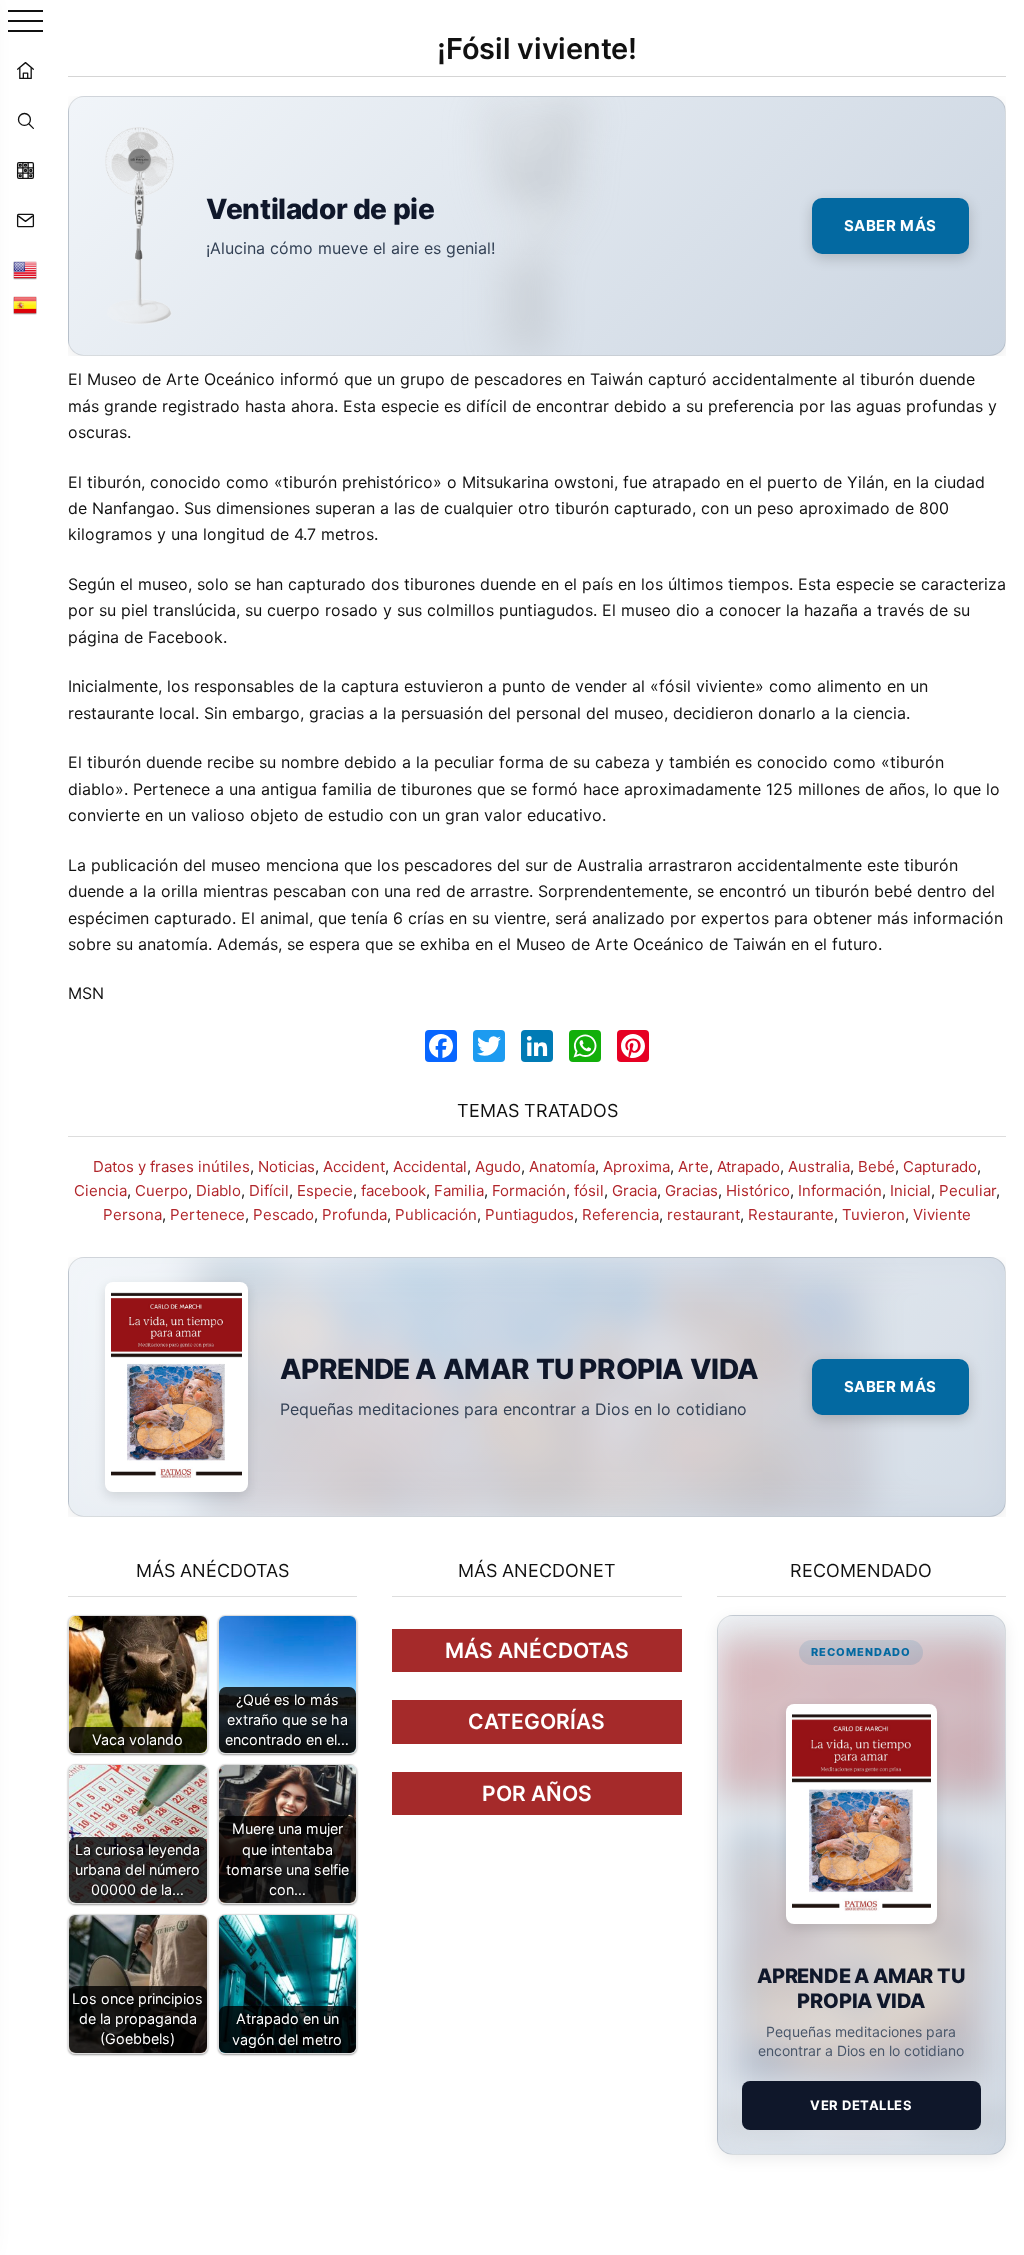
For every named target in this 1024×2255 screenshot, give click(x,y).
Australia (819, 1166)
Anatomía (562, 1166)
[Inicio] (25, 70)
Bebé (876, 1166)
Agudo (498, 1166)
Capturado (940, 1166)
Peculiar (967, 1190)
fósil (589, 1190)
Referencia (620, 1214)
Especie (325, 1190)
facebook (393, 1190)
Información (840, 1190)
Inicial (910, 1190)
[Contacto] (25, 220)
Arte (693, 1166)
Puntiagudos (529, 1214)
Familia (459, 1190)
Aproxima (636, 1166)
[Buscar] (25, 120)
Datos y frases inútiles (171, 1166)
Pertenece (207, 1214)
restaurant (703, 1214)
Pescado (283, 1214)
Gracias (691, 1190)
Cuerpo (161, 1190)
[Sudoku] (25, 170)
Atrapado (748, 1166)
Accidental (430, 1166)
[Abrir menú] (25, 22)
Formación (529, 1190)
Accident (354, 1166)
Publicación (436, 1214)
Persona (132, 1214)
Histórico (758, 1190)
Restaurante (791, 1214)
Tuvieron (873, 1214)
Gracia (634, 1190)
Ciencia (100, 1190)
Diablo (218, 1190)
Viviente (942, 1214)
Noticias (286, 1166)
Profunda (354, 1214)
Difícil (269, 1190)
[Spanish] (25, 305)
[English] (25, 270)
